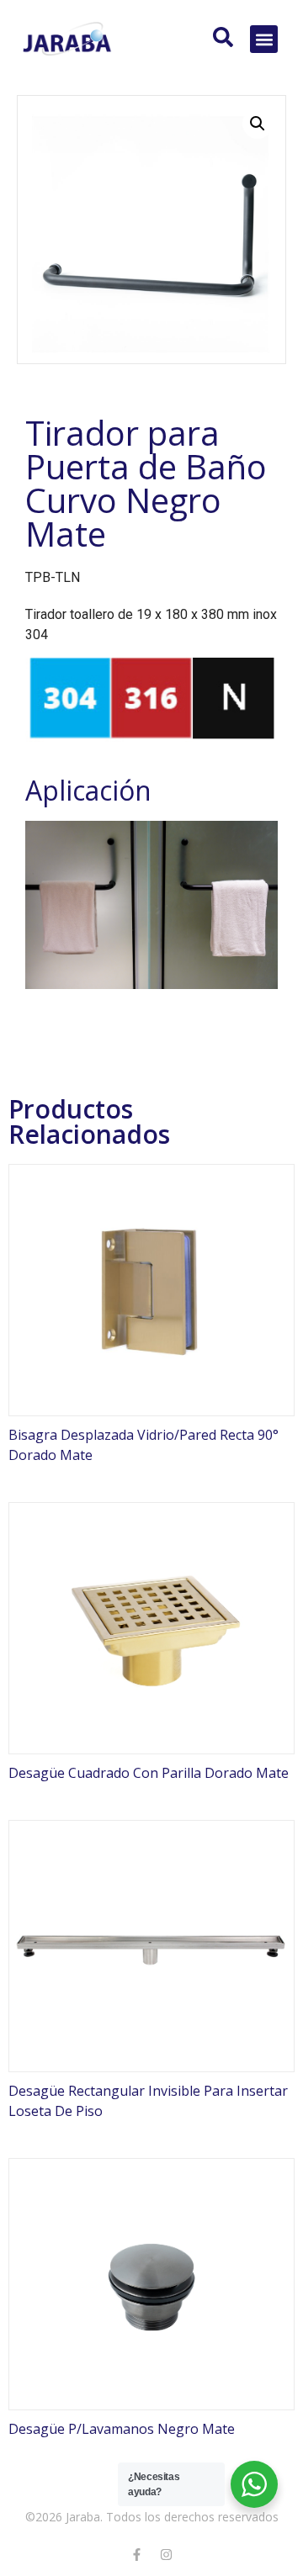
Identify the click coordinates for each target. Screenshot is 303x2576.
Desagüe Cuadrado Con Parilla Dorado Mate (149, 1773)
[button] (264, 39)
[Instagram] (167, 2555)
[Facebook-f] (137, 2555)
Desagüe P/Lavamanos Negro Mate (122, 2429)
